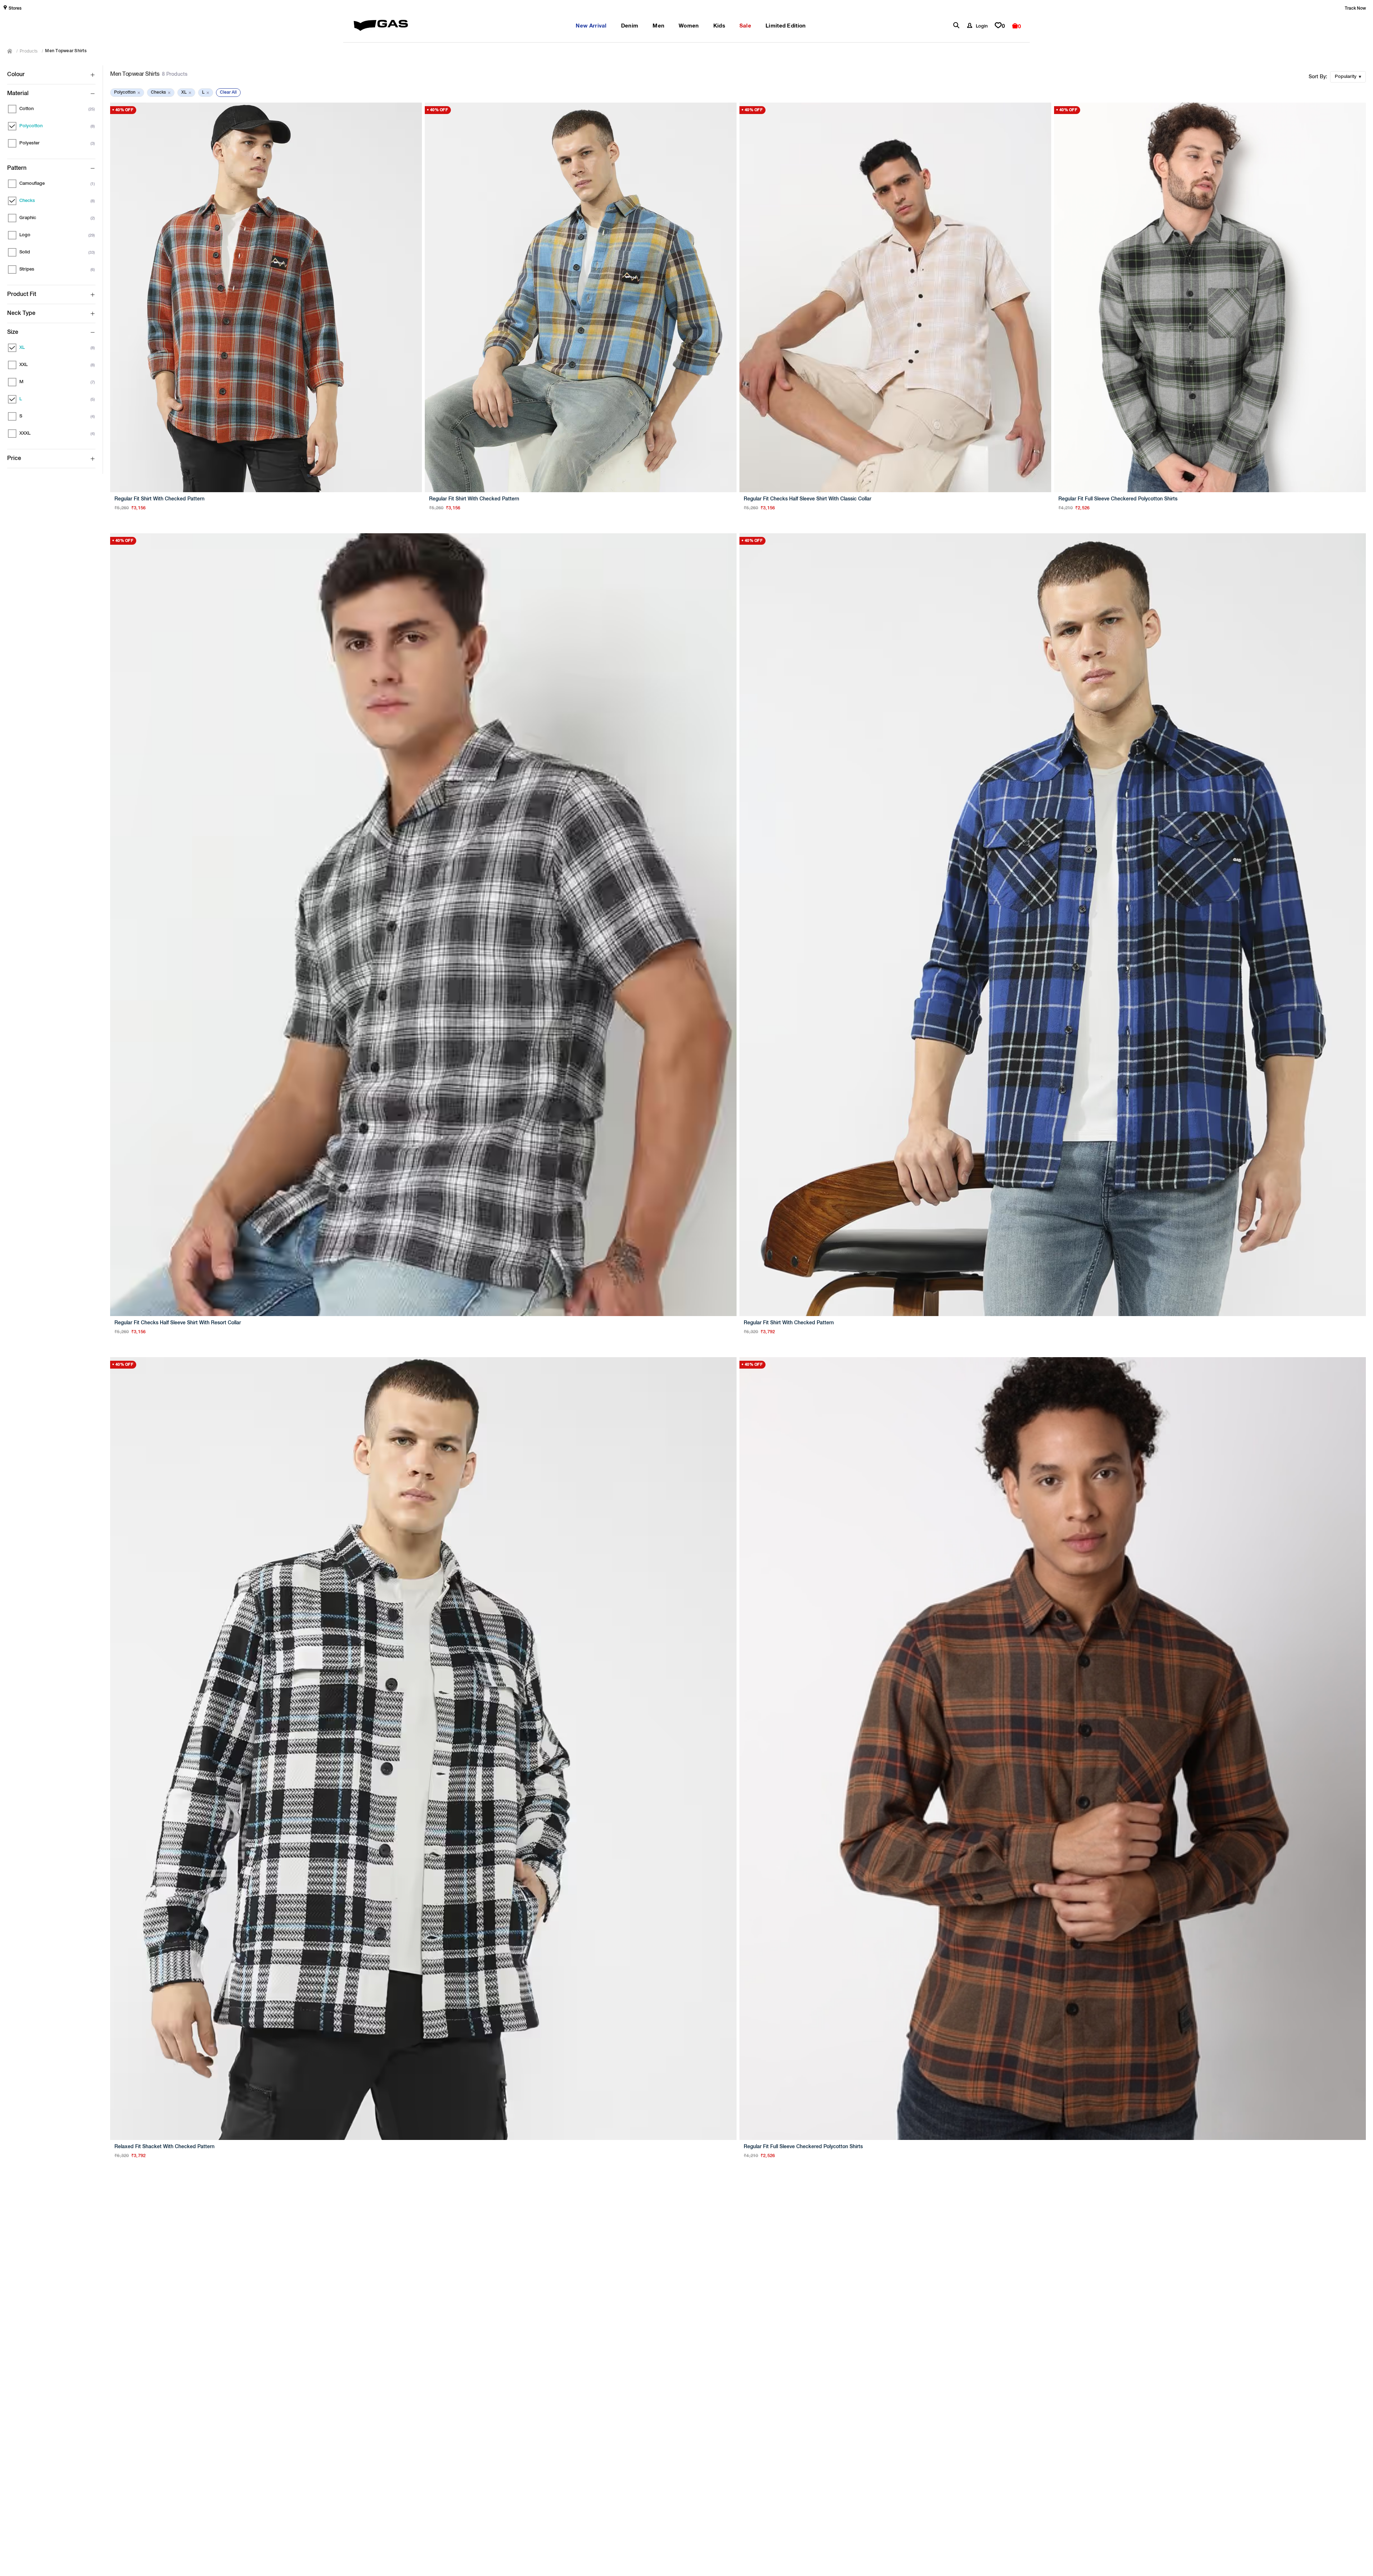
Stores (15, 9)
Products (29, 51)
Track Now (1355, 9)
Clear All (228, 93)
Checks (161, 93)
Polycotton (127, 93)
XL (186, 93)
